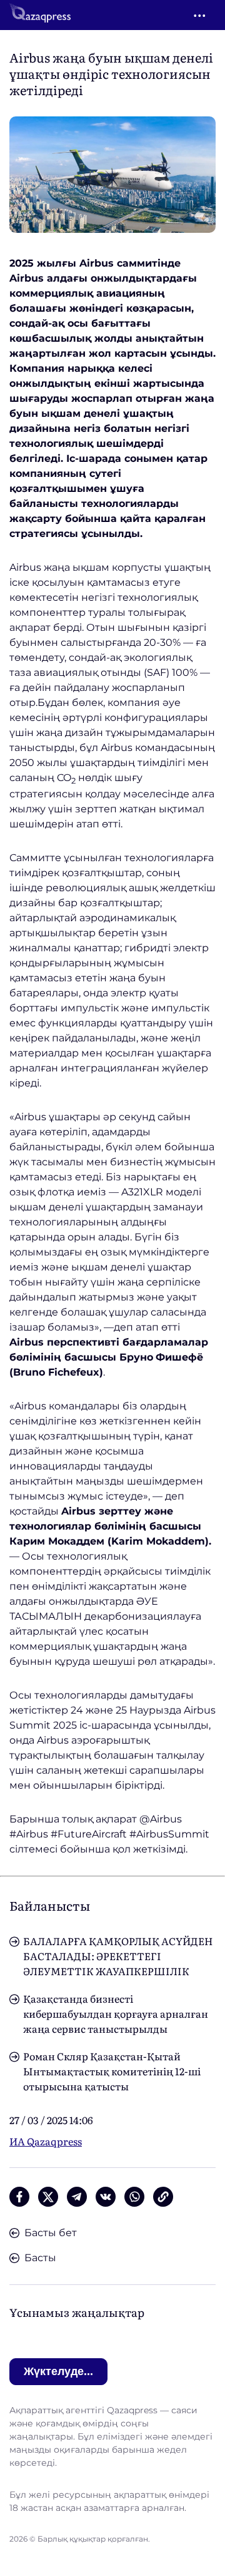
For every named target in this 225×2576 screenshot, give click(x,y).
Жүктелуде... (58, 2371)
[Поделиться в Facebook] (19, 2197)
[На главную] (40, 15)
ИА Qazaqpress (46, 2141)
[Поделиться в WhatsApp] (134, 2197)
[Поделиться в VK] (106, 2197)
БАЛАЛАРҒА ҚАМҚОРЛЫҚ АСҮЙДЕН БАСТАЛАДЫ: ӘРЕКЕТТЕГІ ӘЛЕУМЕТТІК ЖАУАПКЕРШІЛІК (118, 1956)
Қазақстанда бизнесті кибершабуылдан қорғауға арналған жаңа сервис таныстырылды (116, 2013)
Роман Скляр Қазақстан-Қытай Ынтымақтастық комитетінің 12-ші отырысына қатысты (112, 2071)
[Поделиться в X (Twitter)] (48, 2197)
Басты (40, 2258)
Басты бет (51, 2233)
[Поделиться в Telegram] (77, 2197)
